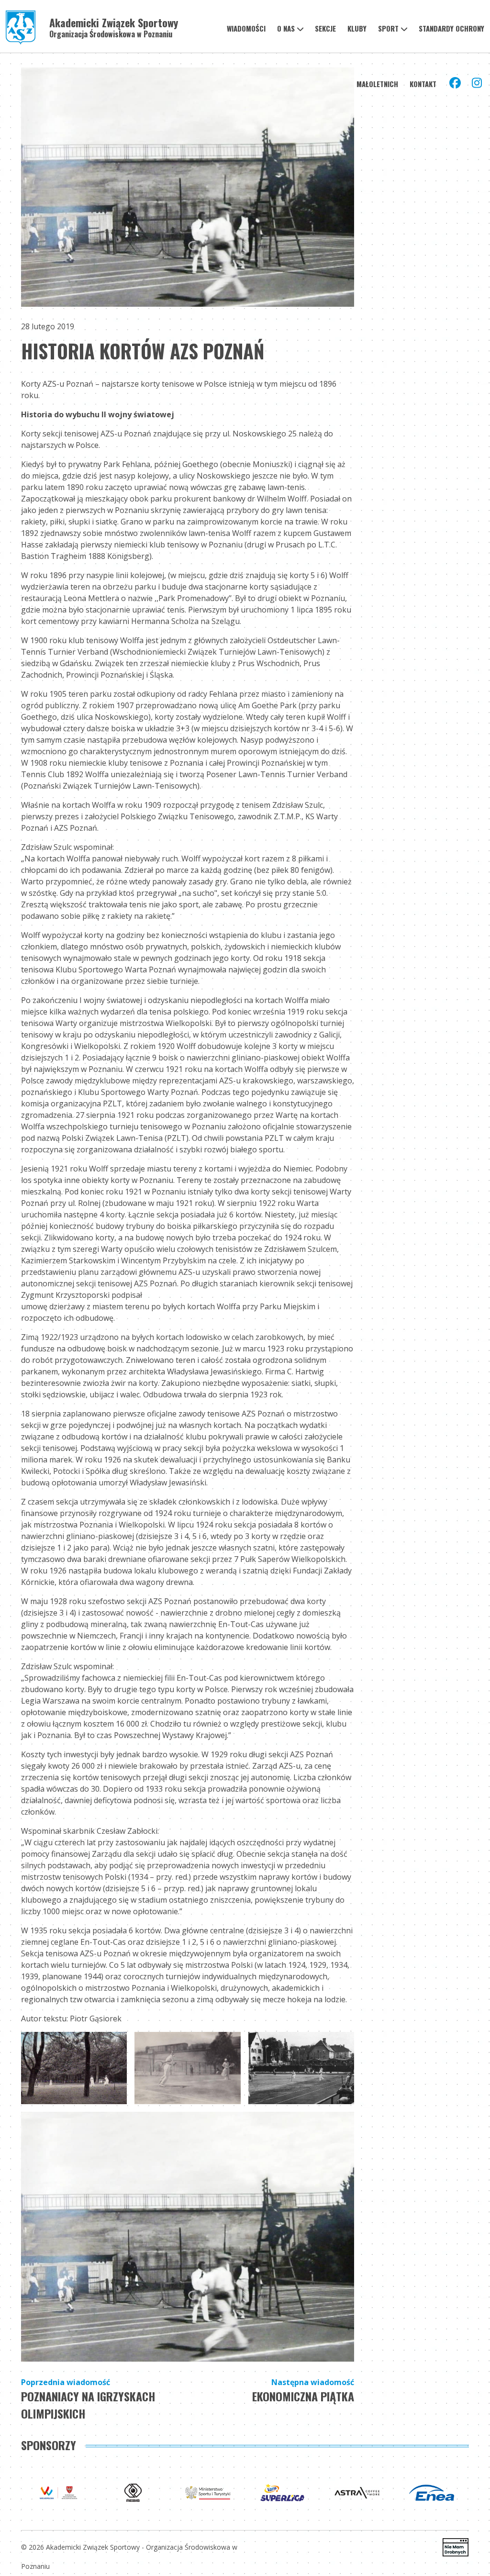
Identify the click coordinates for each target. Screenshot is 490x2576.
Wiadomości (246, 28)
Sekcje (325, 28)
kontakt (423, 84)
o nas (286, 28)
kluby (357, 28)
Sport (388, 28)
